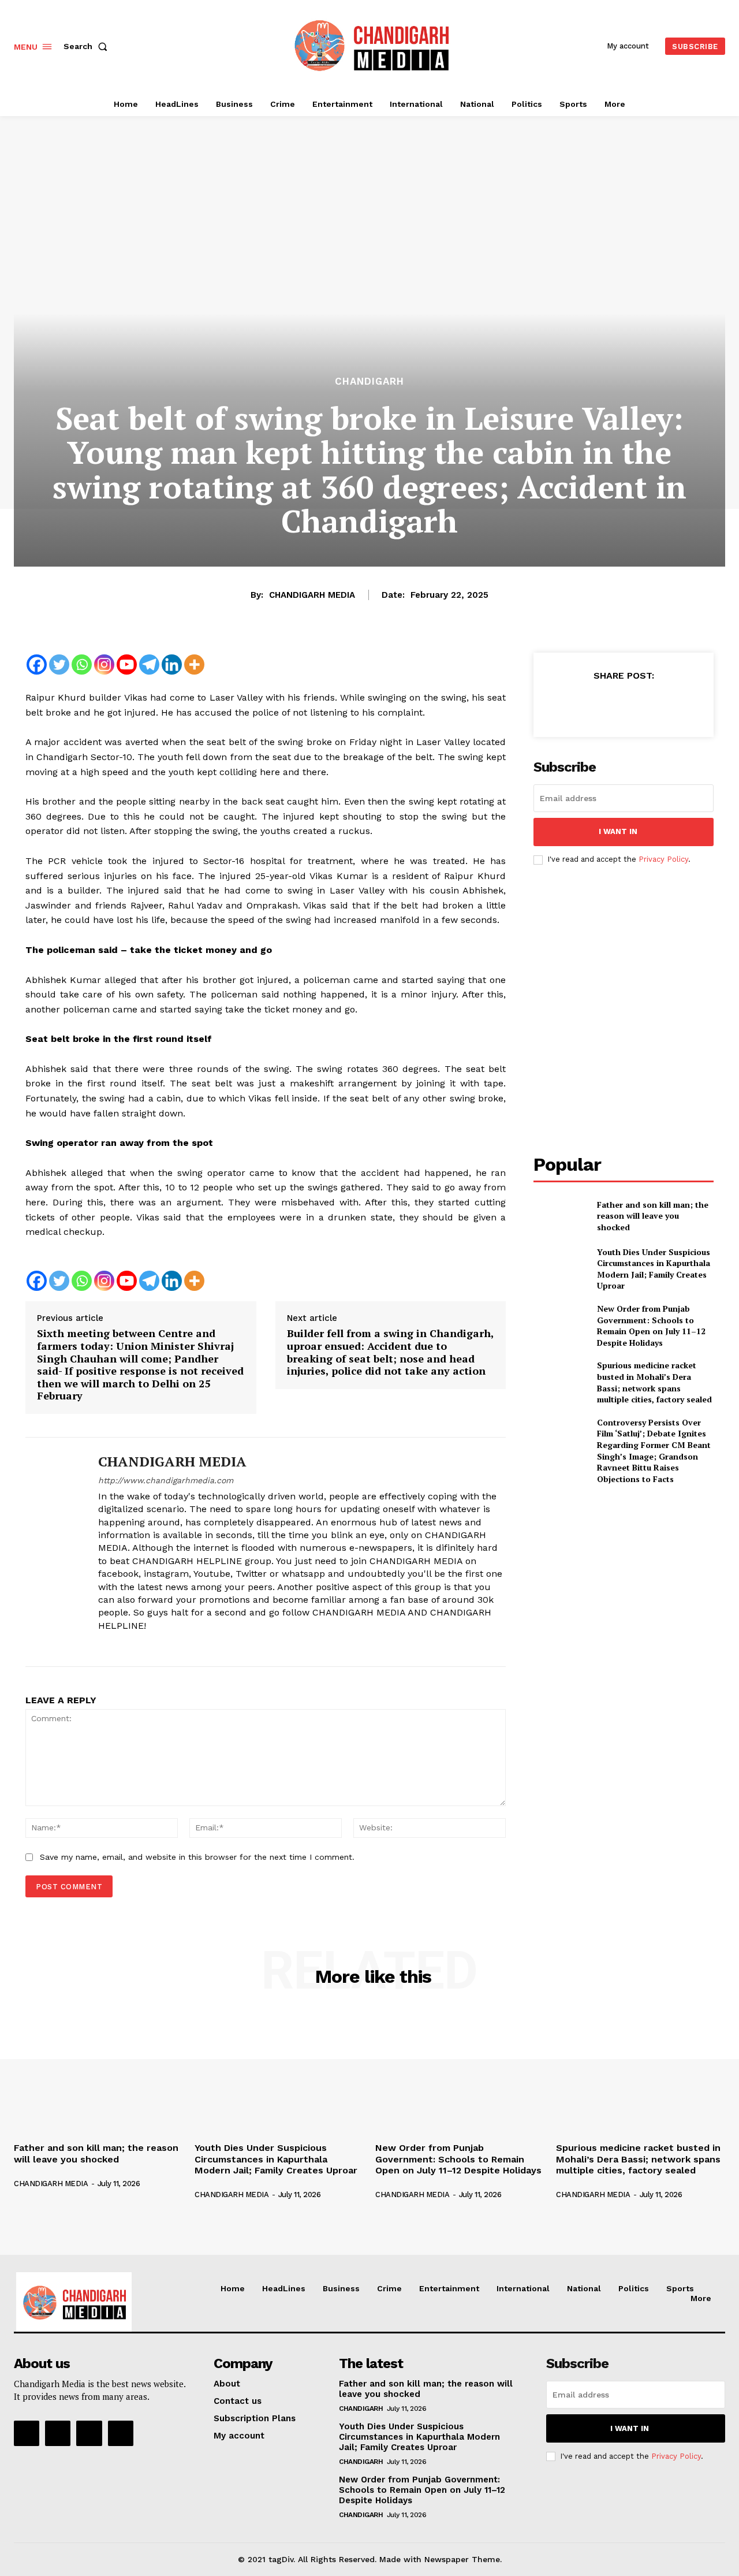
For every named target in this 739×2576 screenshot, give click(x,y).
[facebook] (102, 1645)
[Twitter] (59, 665)
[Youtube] (127, 665)
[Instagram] (104, 665)
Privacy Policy (663, 859)
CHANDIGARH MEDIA (312, 595)
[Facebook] (37, 665)
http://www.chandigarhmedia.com (166, 1480)
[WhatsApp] (650, 704)
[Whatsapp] (82, 665)
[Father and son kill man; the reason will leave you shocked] (560, 1216)
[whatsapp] (163, 1645)
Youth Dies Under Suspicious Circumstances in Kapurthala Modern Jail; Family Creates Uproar (654, 1269)
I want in (618, 831)
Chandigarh (369, 381)
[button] (88, 46)
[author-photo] (57, 2174)
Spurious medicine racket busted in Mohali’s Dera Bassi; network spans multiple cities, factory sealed (654, 1382)
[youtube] (183, 1645)
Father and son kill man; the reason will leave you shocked (653, 1216)
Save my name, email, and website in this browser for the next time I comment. (197, 1857)
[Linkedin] (172, 665)
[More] (194, 665)
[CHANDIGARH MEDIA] (53, 1552)
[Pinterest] (623, 704)
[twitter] (143, 1645)
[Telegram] (149, 665)
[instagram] (123, 1645)
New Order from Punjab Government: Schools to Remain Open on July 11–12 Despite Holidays (651, 1326)
